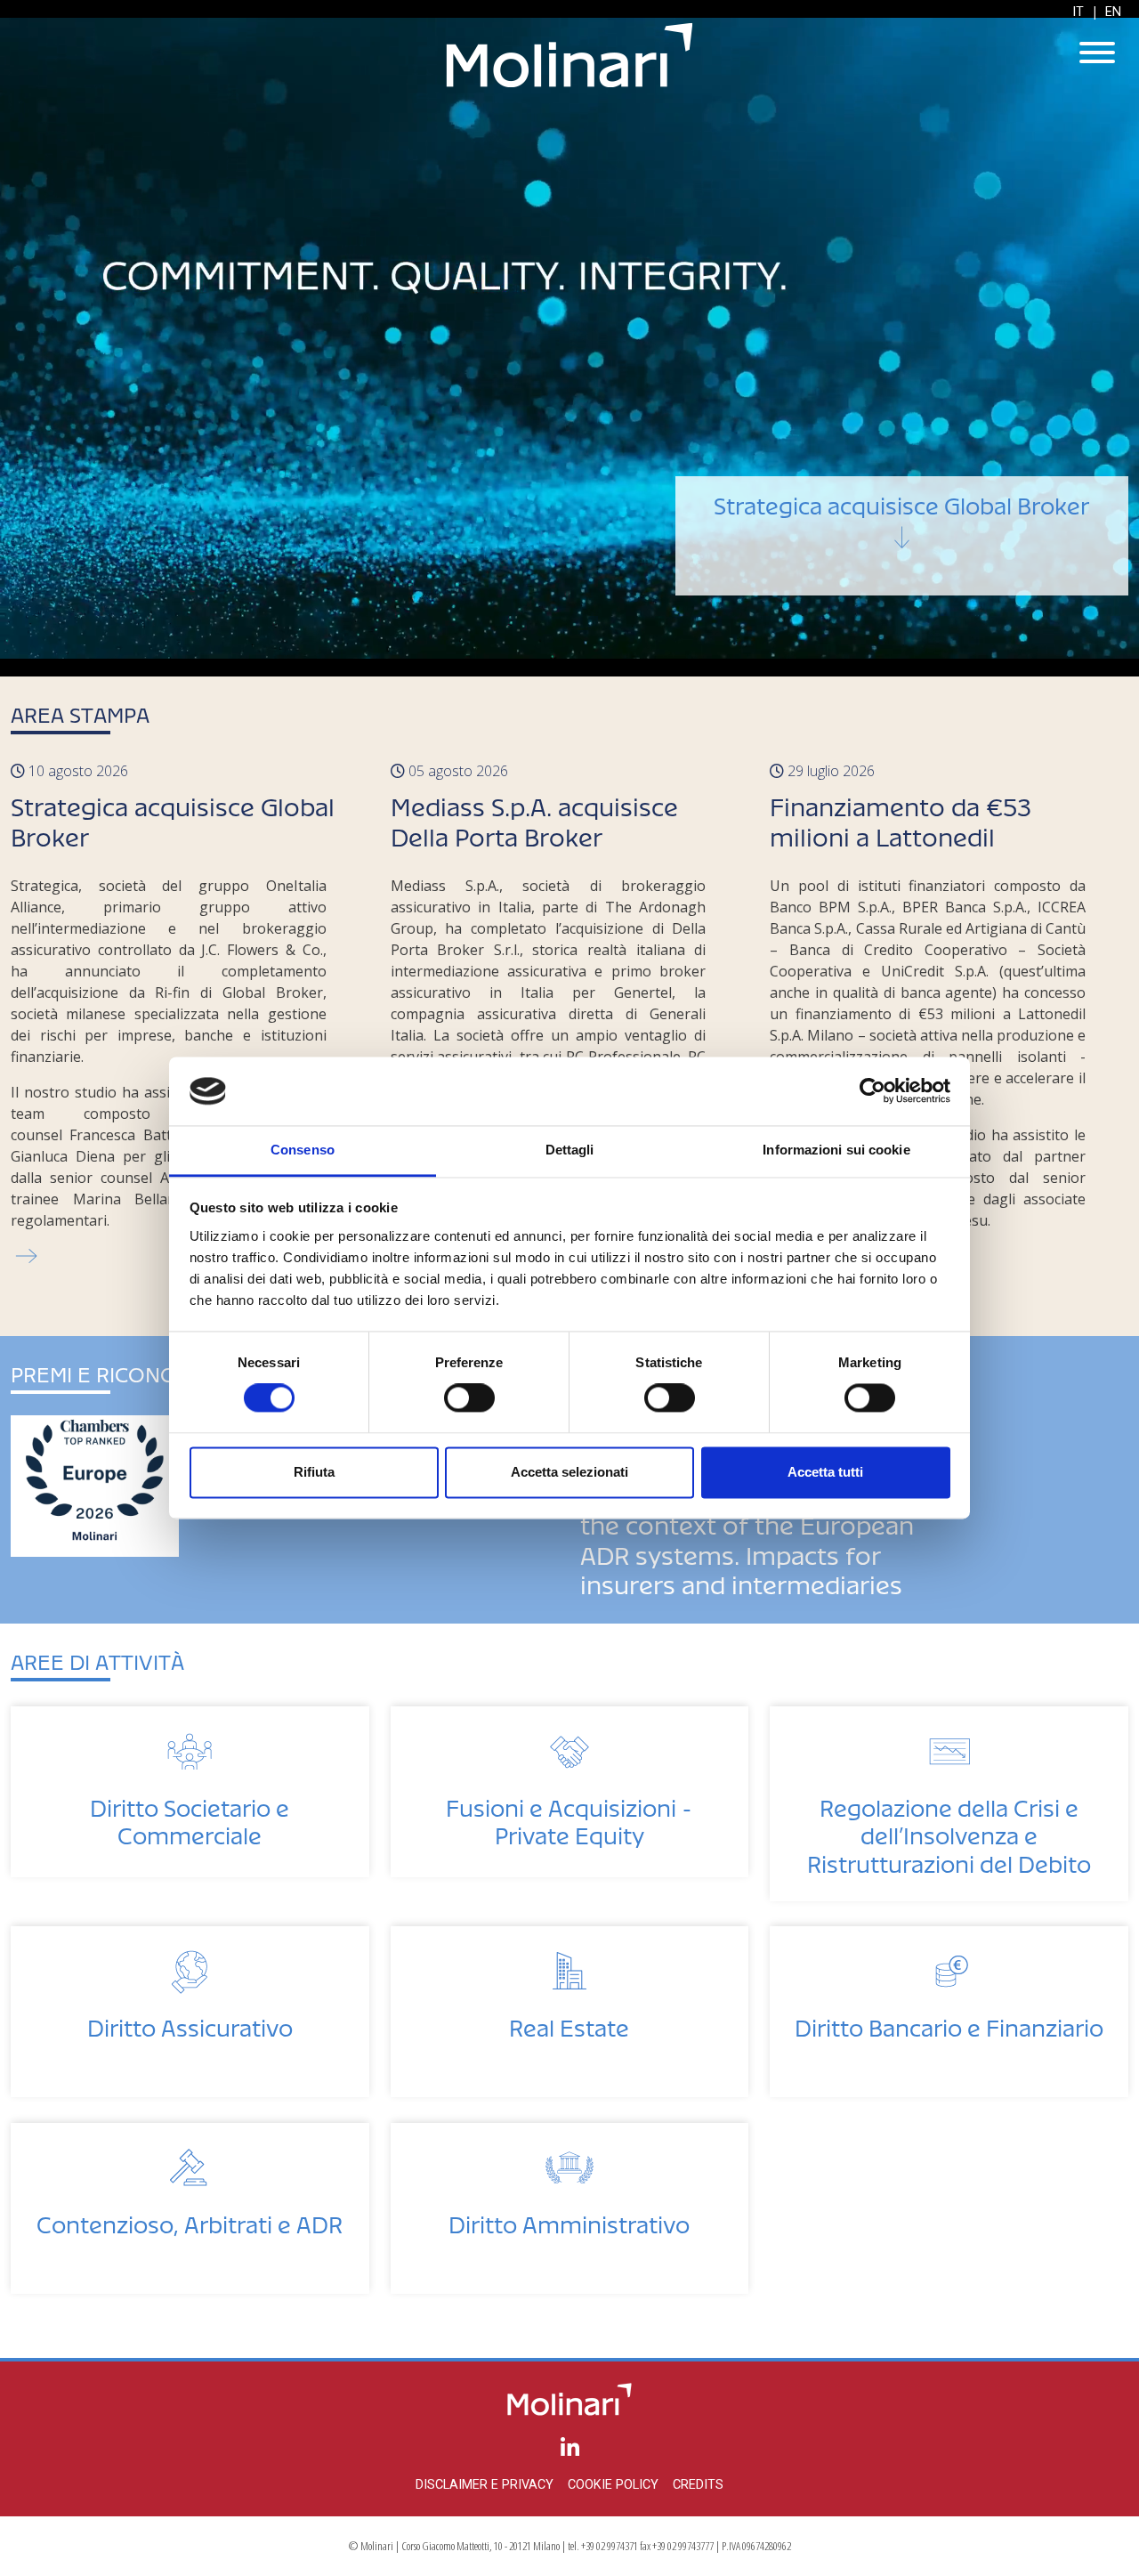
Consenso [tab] (303, 1150)
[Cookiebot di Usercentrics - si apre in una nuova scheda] (872, 1091)
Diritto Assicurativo (190, 2023)
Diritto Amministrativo (569, 2220)
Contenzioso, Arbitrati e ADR (190, 2220)
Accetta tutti (825, 1472)
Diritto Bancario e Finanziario (949, 2023)
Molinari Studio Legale (569, 55)
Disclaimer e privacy (485, 2485)
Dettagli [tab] (570, 1150)
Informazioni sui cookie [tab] (836, 1150)
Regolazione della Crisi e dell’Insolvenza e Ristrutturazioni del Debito (949, 1831)
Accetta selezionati (569, 1472)
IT (1078, 12)
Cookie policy (613, 2485)
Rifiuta (314, 1472)
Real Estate (569, 2023)
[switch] (469, 1398)
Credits (698, 2485)
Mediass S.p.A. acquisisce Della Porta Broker (943, 565)
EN (1113, 12)
